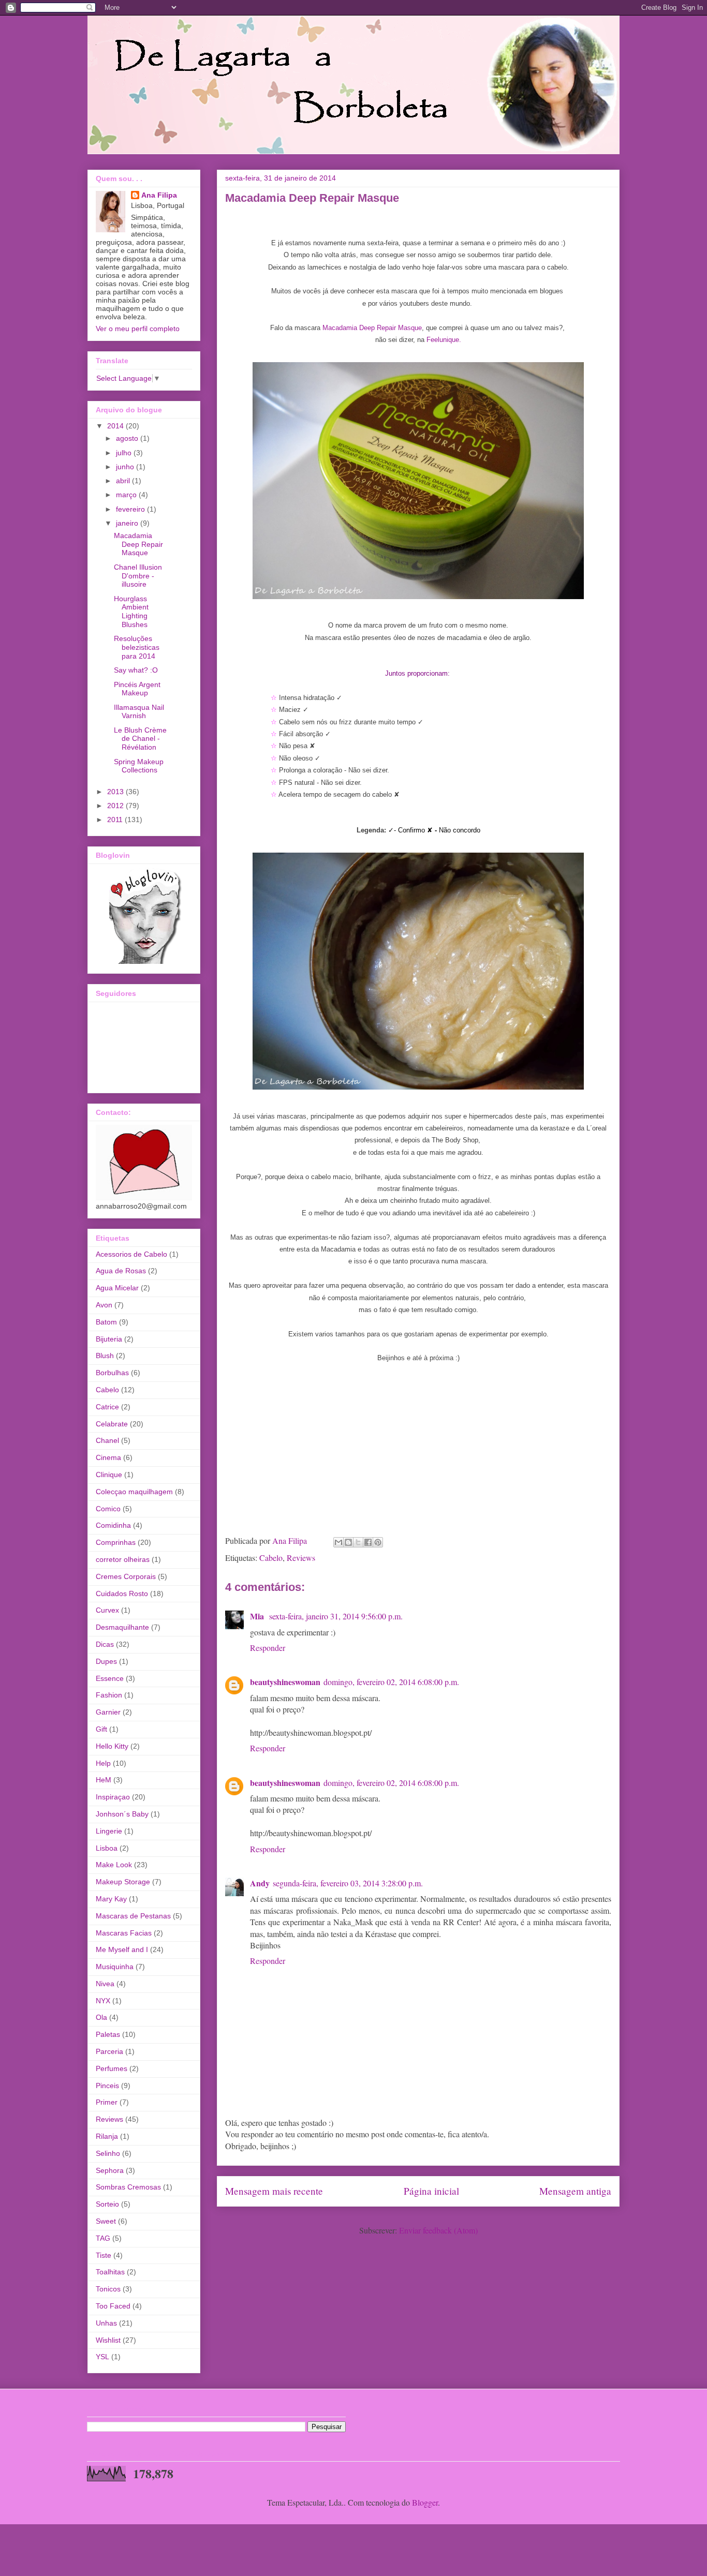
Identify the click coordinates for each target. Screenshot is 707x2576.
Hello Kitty (112, 1746)
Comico (108, 1509)
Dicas (105, 1644)
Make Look (114, 1865)
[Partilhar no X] (358, 1542)
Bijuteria (109, 1339)
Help (103, 1763)
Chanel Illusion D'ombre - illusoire (138, 576)
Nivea (105, 1984)
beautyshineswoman (285, 1682)
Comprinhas (116, 1542)
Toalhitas (110, 2272)
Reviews (301, 1558)
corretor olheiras (123, 1559)
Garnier (108, 1712)
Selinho (108, 2153)
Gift (101, 1729)
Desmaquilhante (122, 1627)
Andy (260, 1883)
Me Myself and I (122, 1949)
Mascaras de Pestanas (133, 1916)
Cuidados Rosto (122, 1594)
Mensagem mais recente (274, 2191)
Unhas (106, 2323)
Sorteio (107, 2204)
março (127, 495)
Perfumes (112, 2068)
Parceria (109, 2051)
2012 (116, 806)
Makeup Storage (123, 1882)
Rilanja (107, 2136)
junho (126, 467)
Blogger (425, 2502)
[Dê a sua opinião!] (348, 1542)
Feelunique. (444, 340)
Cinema (108, 1457)
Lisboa (107, 1848)
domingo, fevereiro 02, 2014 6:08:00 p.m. (391, 1682)
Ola (101, 2017)
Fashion (109, 1695)
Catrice (107, 1407)
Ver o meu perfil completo (138, 329)
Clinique (109, 1475)
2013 (116, 792)
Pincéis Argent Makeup (137, 689)
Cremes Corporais (126, 1576)
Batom (106, 1322)
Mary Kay (111, 1899)
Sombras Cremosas (128, 2187)
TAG (103, 2238)
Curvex (107, 1610)
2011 (116, 820)
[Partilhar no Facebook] (368, 1542)
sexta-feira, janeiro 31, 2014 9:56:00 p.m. (336, 1616)
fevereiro (131, 509)
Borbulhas (112, 1373)
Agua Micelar (117, 1288)
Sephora (110, 2170)
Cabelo (271, 1558)
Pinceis (107, 2086)
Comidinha (113, 1525)
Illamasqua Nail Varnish (139, 712)
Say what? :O (136, 670)
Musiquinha (115, 1967)
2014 (116, 426)
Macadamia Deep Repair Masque (372, 328)
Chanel (107, 1440)
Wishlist (108, 2340)
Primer (107, 2102)
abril (124, 481)
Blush (105, 1356)
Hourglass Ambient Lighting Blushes (131, 612)
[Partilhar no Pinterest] (378, 1542)
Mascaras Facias (124, 1933)
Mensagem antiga (575, 2191)
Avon (104, 1305)
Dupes (106, 1661)
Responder (268, 1648)
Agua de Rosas (121, 1271)
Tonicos (108, 2289)
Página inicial (431, 2191)
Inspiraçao (113, 1797)
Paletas (108, 2034)
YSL (102, 2357)
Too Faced (113, 2306)
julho (125, 453)
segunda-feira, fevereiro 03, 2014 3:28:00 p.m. (348, 1883)
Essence (110, 1678)
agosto (128, 438)
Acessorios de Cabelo (131, 1254)
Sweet (106, 2221)
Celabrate (112, 1424)
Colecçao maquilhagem (134, 1492)
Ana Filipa (159, 195)
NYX (103, 2001)
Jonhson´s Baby (122, 1814)
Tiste (104, 2255)
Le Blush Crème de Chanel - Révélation (140, 739)
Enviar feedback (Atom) (438, 2230)
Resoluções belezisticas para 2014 (137, 647)
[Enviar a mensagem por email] (338, 1542)
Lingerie (109, 1831)
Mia (258, 1616)
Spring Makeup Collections (139, 766)
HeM (104, 1780)
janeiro (128, 523)
